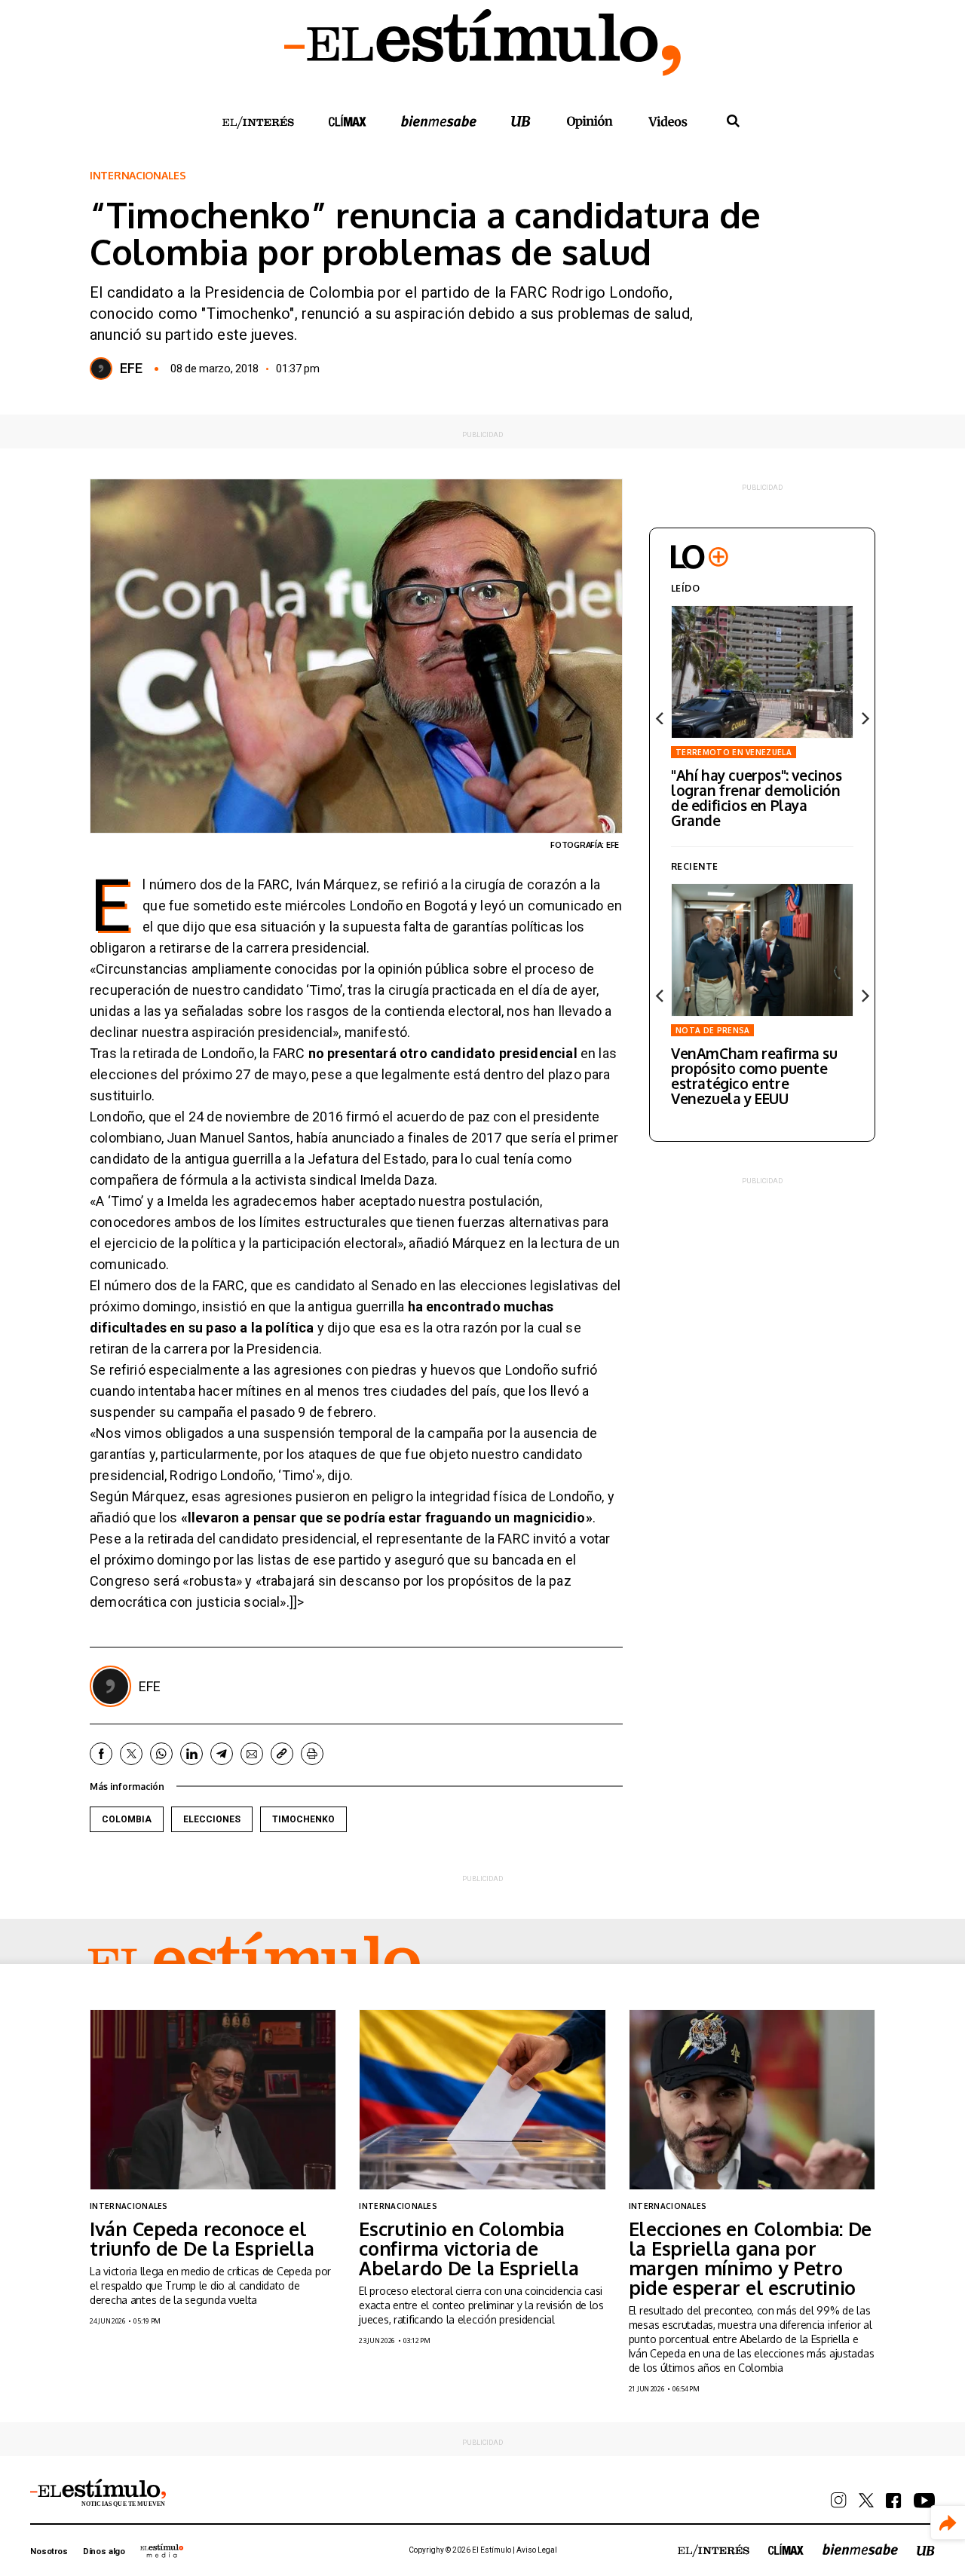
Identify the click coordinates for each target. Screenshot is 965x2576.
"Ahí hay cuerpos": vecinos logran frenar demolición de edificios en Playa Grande (757, 797)
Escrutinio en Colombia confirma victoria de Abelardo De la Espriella (469, 2248)
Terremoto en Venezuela (734, 752)
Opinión (590, 122)
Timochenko (303, 1819)
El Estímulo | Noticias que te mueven (98, 2493)
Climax (348, 121)
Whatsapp (161, 1754)
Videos (668, 121)
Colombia (127, 1819)
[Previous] (660, 718)
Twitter (131, 1754)
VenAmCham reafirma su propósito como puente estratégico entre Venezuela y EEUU (754, 1075)
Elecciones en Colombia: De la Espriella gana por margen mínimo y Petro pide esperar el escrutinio (751, 2258)
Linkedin (191, 1754)
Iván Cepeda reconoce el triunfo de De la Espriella (202, 2238)
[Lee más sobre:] (762, 672)
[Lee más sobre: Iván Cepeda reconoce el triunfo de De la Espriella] (213, 2099)
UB (521, 121)
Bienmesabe (439, 121)
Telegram (222, 1754)
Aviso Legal (537, 2550)
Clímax (786, 2549)
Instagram (839, 2500)
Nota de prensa (712, 1030)
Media (162, 2550)
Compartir (948, 2523)
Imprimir (312, 1754)
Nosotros (49, 2552)
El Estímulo (254, 1963)
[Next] (864, 718)
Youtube (924, 2501)
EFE (131, 369)
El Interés (258, 123)
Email (252, 1754)
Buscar (733, 121)
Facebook (101, 1754)
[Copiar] (282, 1754)
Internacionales (138, 176)
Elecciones (212, 1819)
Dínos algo (104, 2552)
